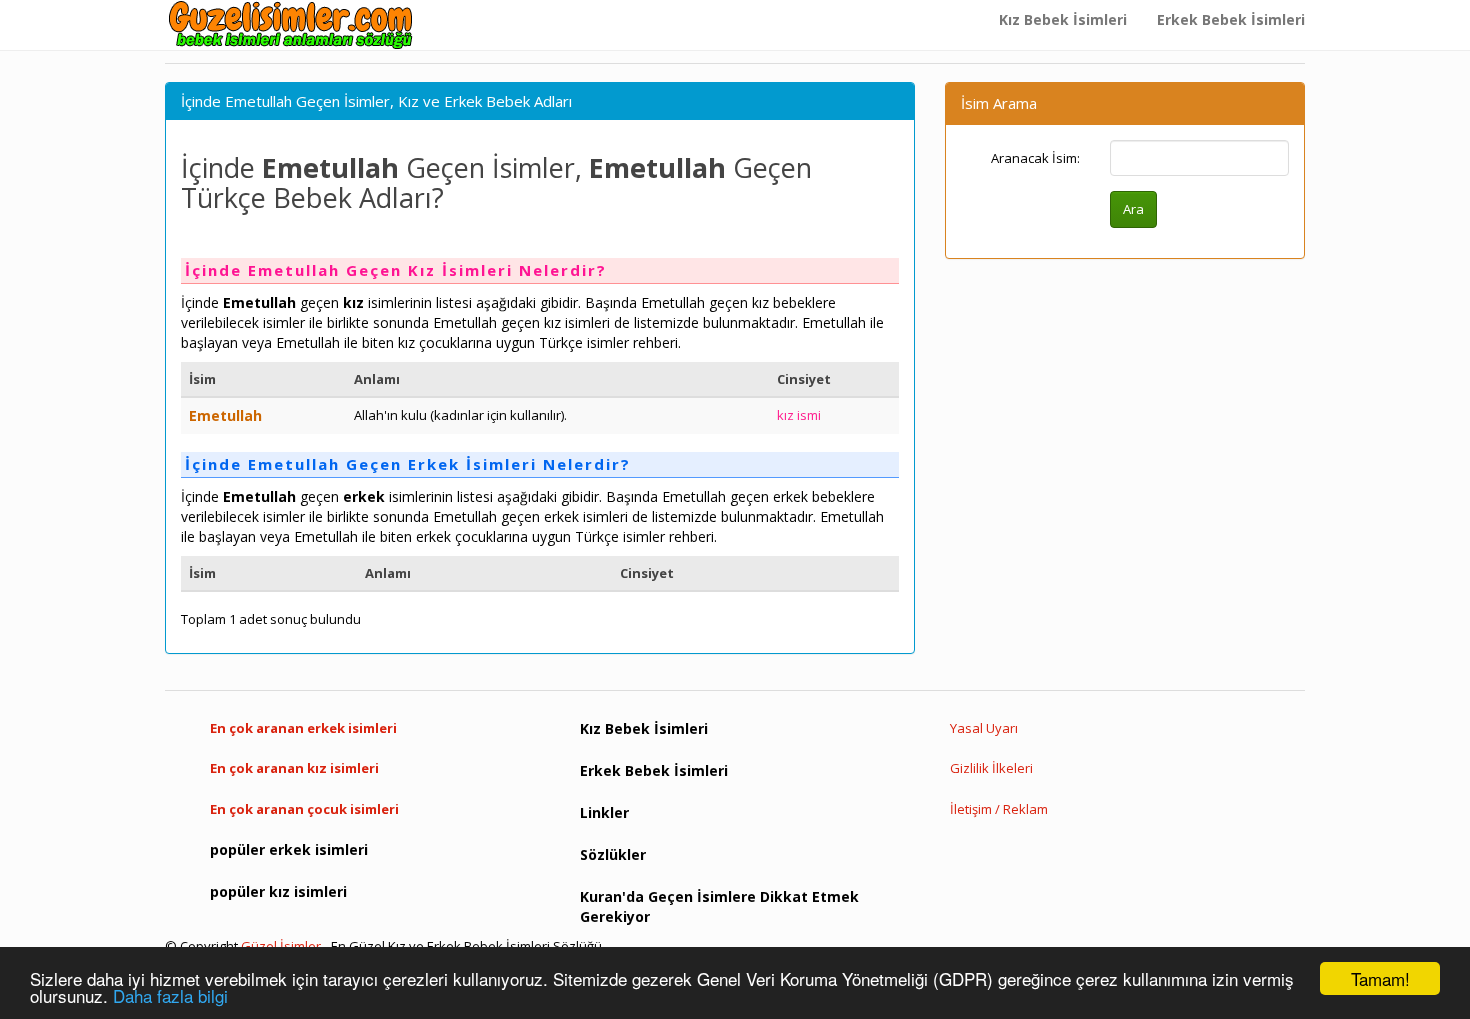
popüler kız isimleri (278, 891)
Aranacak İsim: (1035, 158)
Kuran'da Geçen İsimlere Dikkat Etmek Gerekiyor (719, 906)
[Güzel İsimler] (295, 25)
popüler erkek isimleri (289, 849)
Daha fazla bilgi (170, 995)
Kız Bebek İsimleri (1063, 19)
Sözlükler (613, 854)
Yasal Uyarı (984, 728)
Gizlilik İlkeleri (991, 768)
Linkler (604, 812)
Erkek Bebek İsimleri (1231, 19)
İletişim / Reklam (999, 809)
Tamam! (1380, 978)
